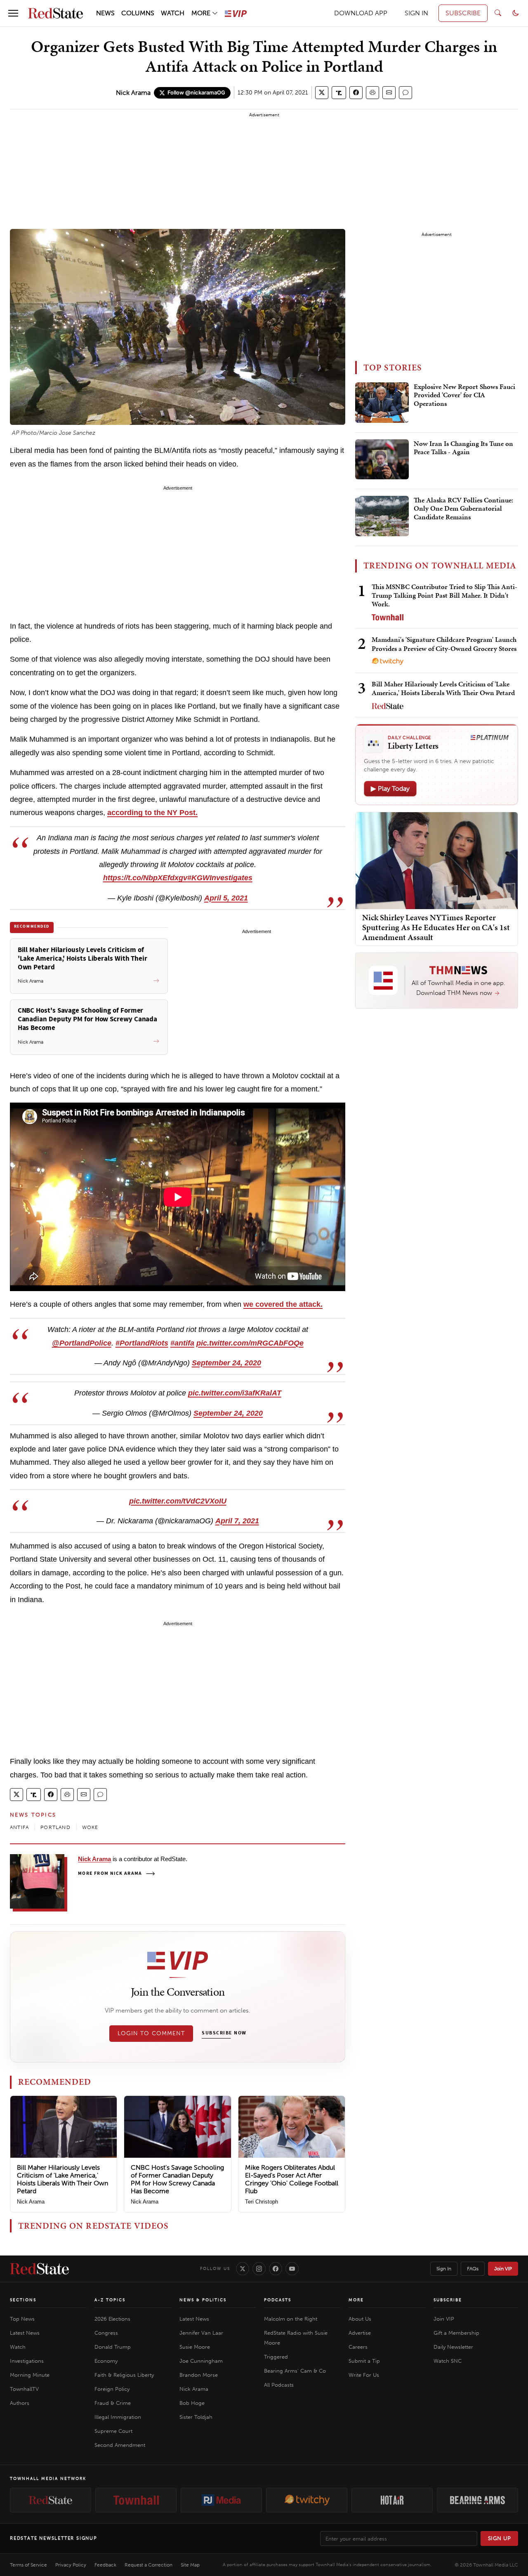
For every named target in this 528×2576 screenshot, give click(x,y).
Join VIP (503, 2269)
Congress (106, 2333)
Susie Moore (195, 2347)
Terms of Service (28, 2565)
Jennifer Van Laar (201, 2333)
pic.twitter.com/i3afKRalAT (235, 1393)
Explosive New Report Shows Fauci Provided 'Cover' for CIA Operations (464, 395)
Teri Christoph (262, 2202)
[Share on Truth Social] (339, 93)
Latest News (25, 2333)
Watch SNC (448, 2361)
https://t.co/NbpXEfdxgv (145, 878)
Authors (20, 2403)
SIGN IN (416, 13)
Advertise (360, 2333)
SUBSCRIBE (463, 13)
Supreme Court (113, 2431)
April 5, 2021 (226, 898)
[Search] (498, 13)
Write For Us (364, 2375)
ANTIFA (19, 1827)
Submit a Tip (364, 2361)
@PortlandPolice (82, 1343)
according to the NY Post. (152, 813)
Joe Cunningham (201, 2361)
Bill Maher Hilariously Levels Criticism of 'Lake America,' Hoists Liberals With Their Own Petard (62, 2179)
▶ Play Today (390, 788)
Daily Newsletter (453, 2347)
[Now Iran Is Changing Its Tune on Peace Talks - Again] (382, 460)
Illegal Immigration (118, 2417)
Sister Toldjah (196, 2417)
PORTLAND (55, 1827)
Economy (106, 2361)
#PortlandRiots (142, 1343)
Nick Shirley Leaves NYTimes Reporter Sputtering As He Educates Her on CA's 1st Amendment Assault (436, 927)
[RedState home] (39, 2269)
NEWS (105, 13)
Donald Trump (113, 2347)
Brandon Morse (199, 2375)
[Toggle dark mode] (516, 13)
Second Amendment (120, 2445)
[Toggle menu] (13, 13)
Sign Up (500, 2538)
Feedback (105, 2565)
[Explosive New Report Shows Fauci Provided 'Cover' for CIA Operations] (382, 403)
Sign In (444, 2269)
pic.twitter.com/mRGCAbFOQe (250, 1343)
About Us (360, 2319)
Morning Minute (30, 2375)
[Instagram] (259, 2269)
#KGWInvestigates (220, 878)
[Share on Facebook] (356, 93)
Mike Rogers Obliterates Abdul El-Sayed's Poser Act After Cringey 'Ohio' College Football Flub (292, 2179)
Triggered (276, 2357)
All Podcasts (279, 2385)
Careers (358, 2347)
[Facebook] (276, 2269)
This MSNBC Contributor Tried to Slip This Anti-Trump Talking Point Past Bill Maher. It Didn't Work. (444, 595)
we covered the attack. (283, 1304)
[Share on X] (322, 93)
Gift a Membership (456, 2333)
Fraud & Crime (113, 2403)
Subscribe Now (224, 2033)
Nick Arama (133, 93)
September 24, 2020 (226, 1363)
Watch (18, 2347)
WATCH (173, 13)
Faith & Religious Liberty (124, 2375)
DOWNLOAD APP (361, 13)
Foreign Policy (112, 2389)
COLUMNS (138, 13)
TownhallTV (24, 2389)
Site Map (190, 2565)
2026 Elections (112, 2319)
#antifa (182, 1343)
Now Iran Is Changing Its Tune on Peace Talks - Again (463, 448)
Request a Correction (148, 2565)
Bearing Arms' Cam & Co (295, 2371)
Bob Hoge (192, 2403)
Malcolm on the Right (291, 2319)
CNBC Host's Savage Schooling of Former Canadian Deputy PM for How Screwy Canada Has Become (177, 2179)
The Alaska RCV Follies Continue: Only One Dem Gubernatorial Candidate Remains (463, 509)
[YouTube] (292, 2269)
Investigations (27, 2361)
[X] (243, 2269)
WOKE (90, 1827)
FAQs (473, 2269)
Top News (22, 2319)
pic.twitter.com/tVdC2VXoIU (178, 1501)
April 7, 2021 (237, 1521)
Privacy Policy (71, 2565)
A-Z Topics (110, 2300)
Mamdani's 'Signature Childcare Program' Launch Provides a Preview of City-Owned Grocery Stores (444, 644)
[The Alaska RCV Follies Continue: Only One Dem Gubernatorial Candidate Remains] (382, 516)
